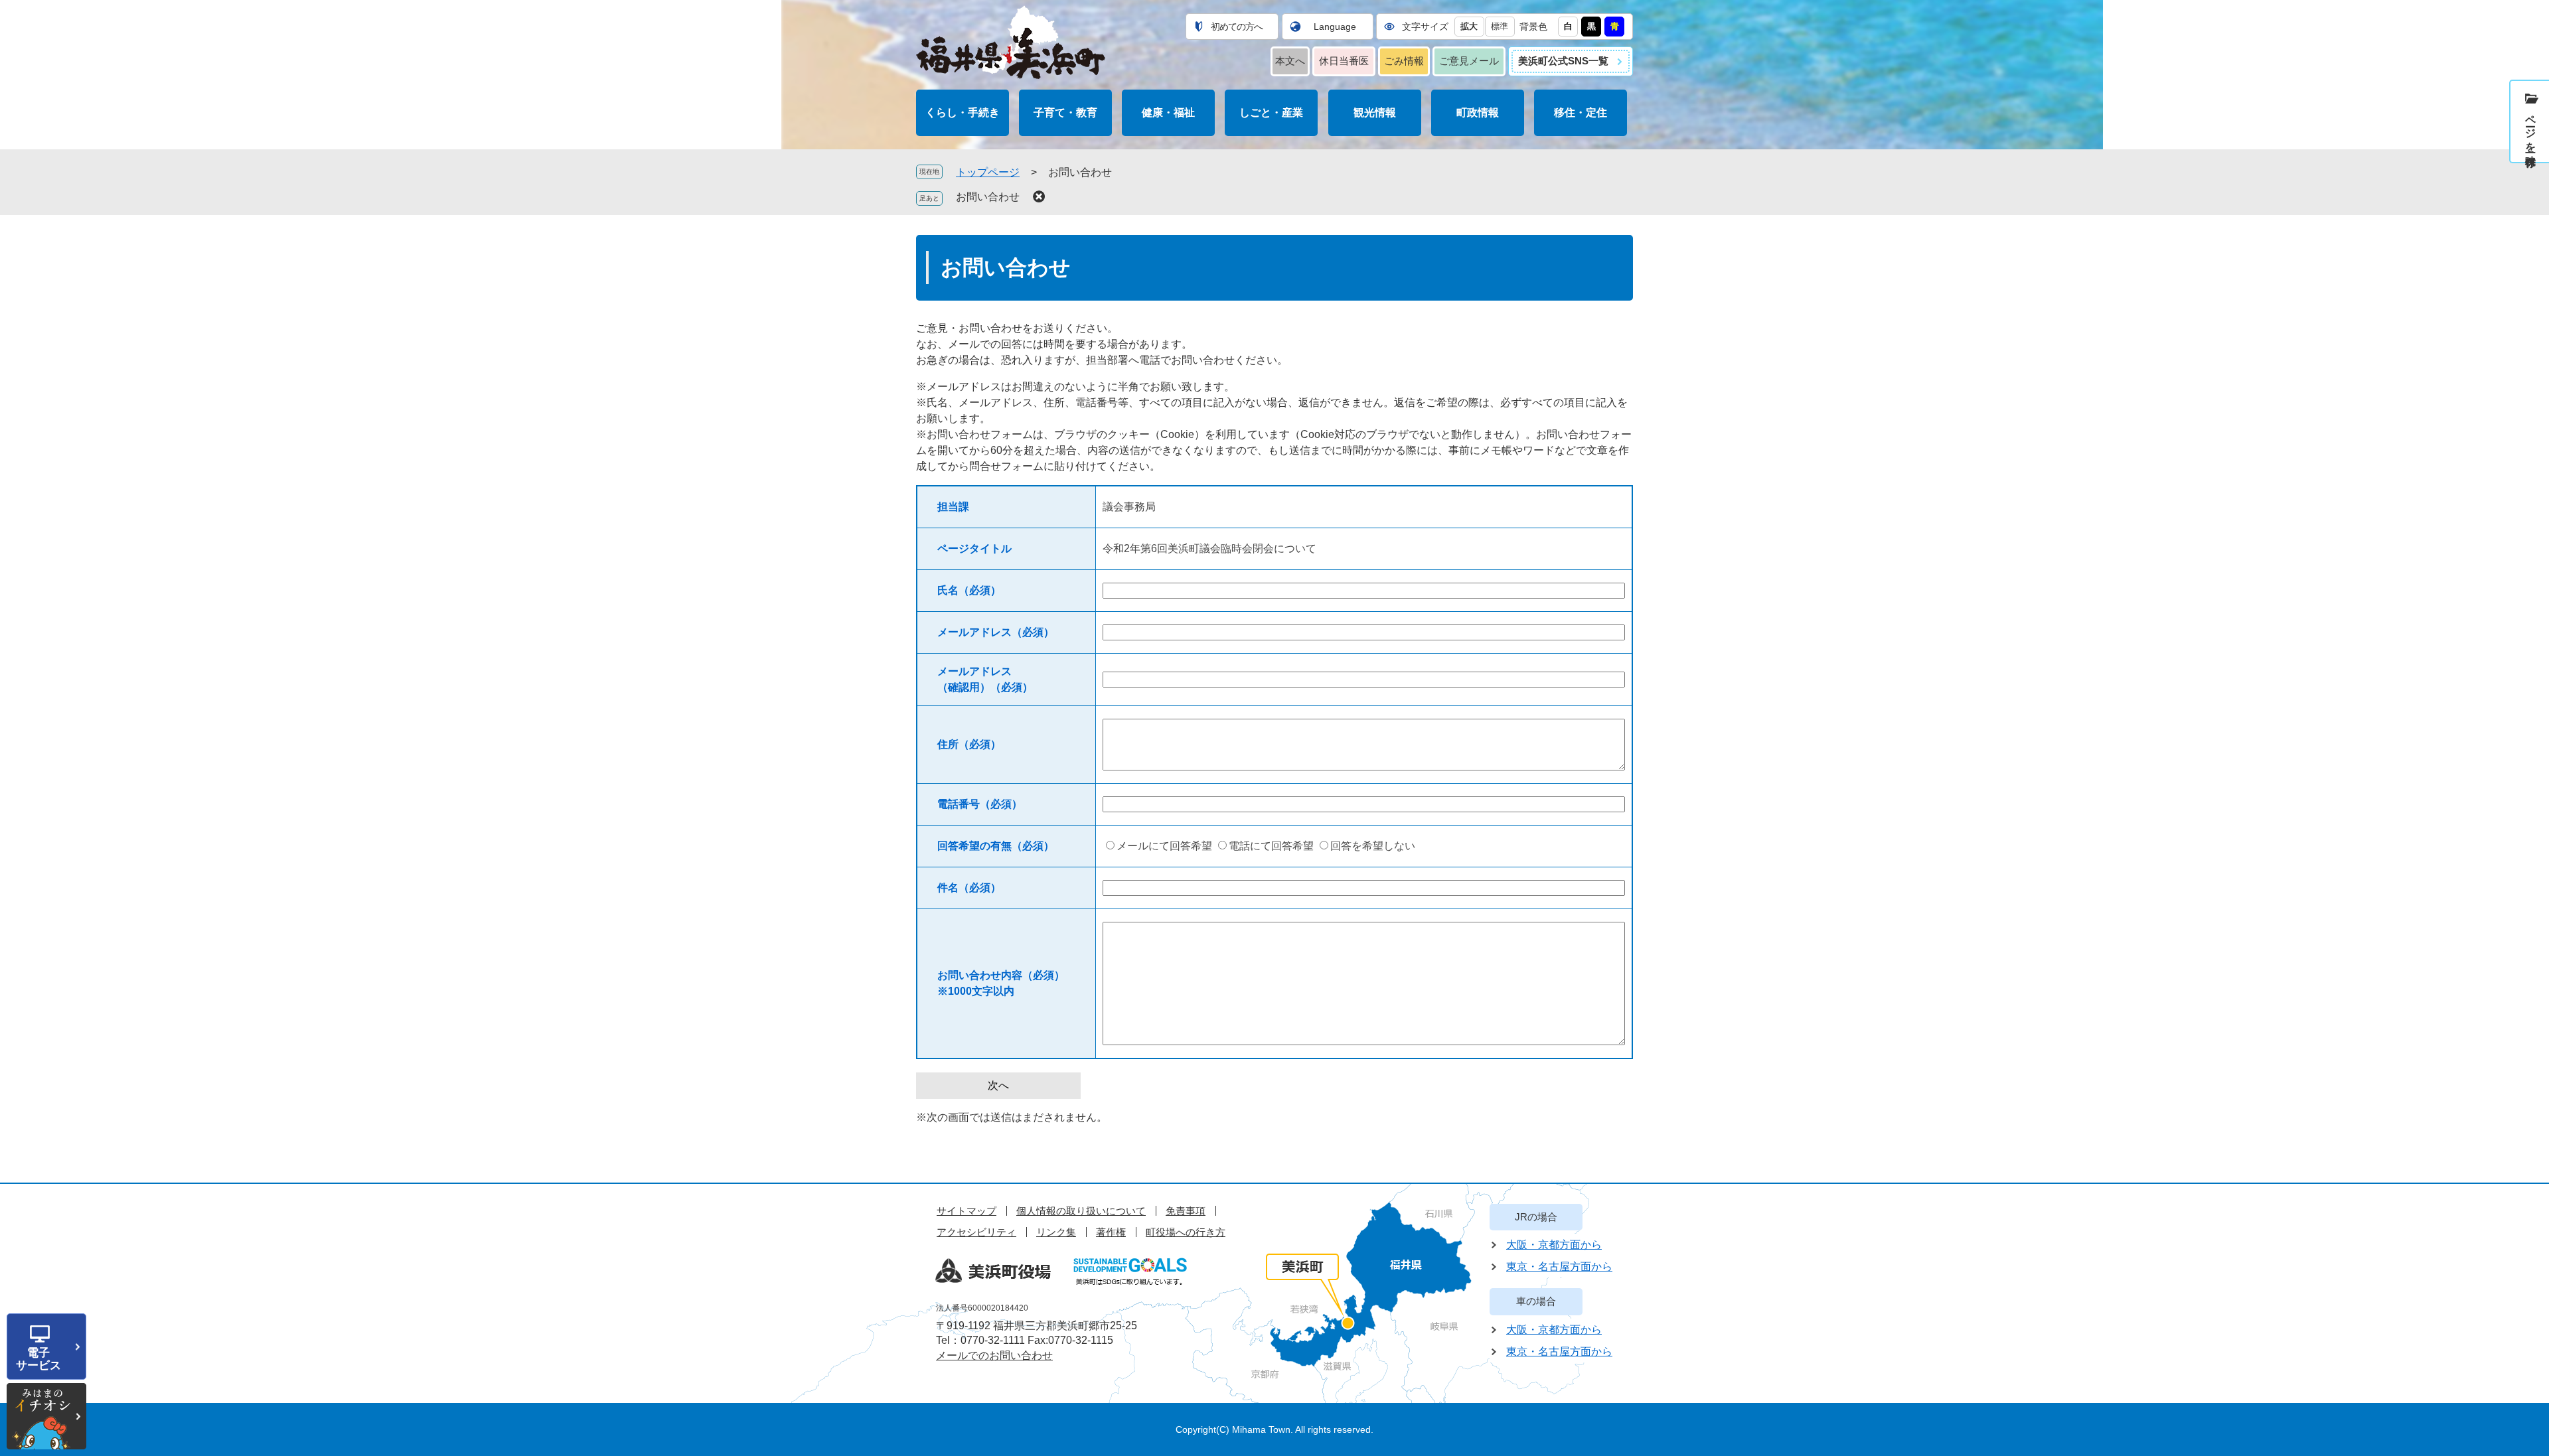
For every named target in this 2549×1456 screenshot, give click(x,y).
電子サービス (39, 1359)
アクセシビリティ (976, 1232)
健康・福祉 (1168, 112)
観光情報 (1375, 112)
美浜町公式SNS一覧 (1563, 61)
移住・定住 (1581, 112)
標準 (1500, 26)
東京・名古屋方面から (1559, 1267)
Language (1335, 27)
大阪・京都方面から (1554, 1245)
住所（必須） (969, 744)
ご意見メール (1469, 61)
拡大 (1469, 26)
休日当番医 (1344, 61)
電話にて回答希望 (1271, 846)
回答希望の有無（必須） (996, 846)
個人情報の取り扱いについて (1081, 1211)
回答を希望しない (1373, 846)
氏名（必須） (969, 590)
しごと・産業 (1271, 112)
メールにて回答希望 (1164, 846)
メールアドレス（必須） (996, 632)
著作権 (1111, 1232)
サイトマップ (966, 1211)
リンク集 (1056, 1232)
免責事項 (1186, 1211)
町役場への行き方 (1186, 1232)
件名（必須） (969, 888)
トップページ (988, 172)
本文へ (1290, 61)
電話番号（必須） (980, 804)
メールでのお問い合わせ (994, 1355)
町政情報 (1478, 112)
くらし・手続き (963, 112)
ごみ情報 (1404, 61)
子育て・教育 (1065, 112)
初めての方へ (1237, 27)
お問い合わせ (988, 197)
